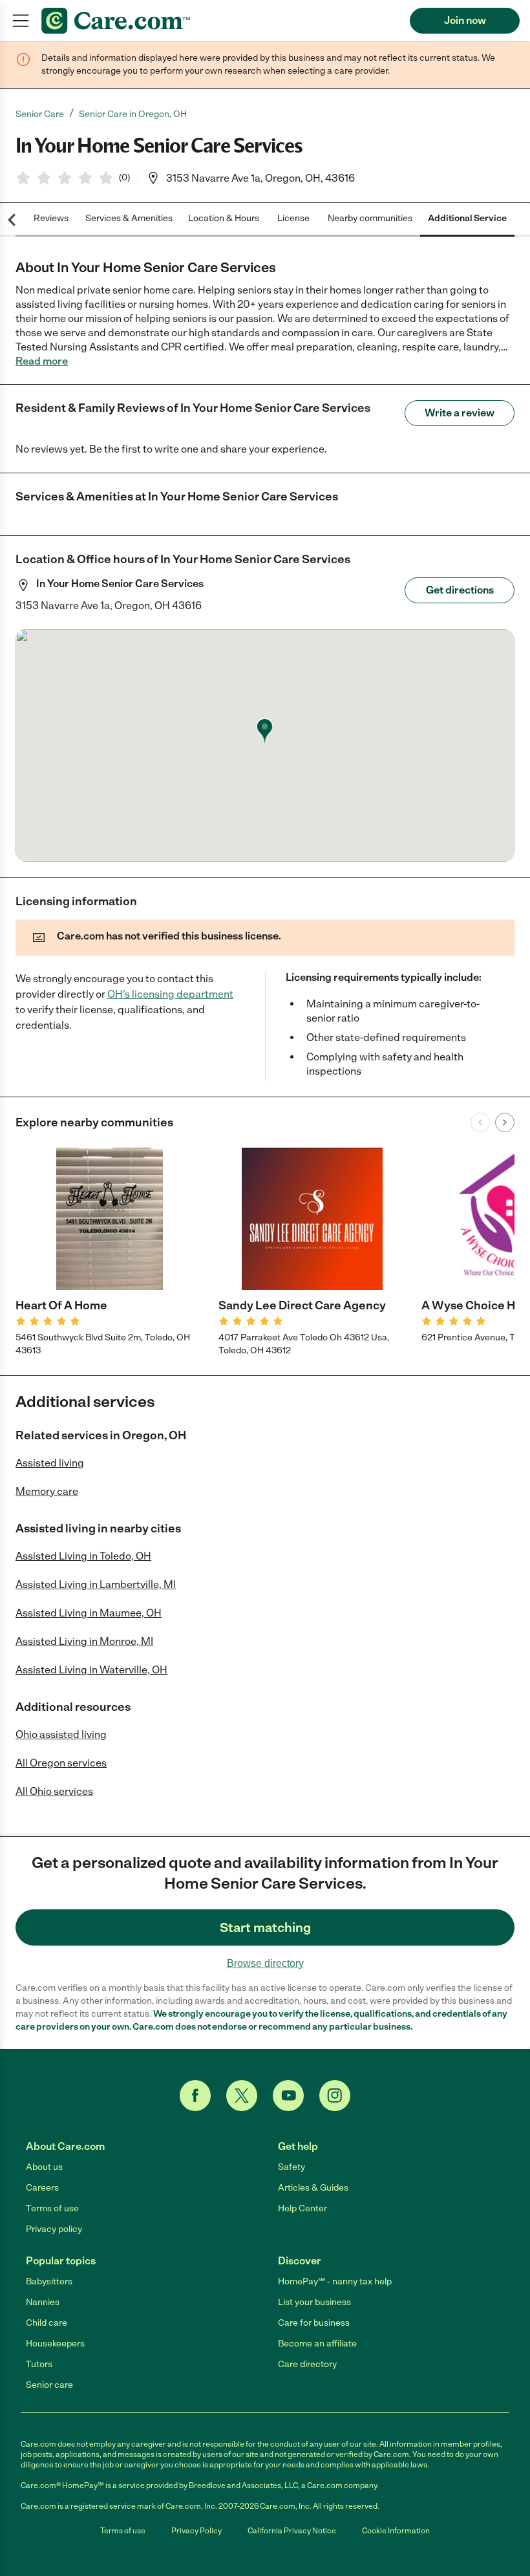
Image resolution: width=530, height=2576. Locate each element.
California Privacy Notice (292, 2531)
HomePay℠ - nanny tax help (335, 2281)
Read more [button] (42, 361)
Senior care (49, 2385)
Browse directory (265, 1963)
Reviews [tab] (51, 218)
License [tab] (293, 218)
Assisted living (50, 1463)
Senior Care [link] (40, 114)
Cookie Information (396, 2531)
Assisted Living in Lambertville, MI (96, 1584)
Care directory (307, 2364)
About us (44, 2167)
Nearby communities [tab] (370, 218)
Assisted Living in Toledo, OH (83, 1556)
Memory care (47, 1491)
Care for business (314, 2323)
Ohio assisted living (61, 1734)
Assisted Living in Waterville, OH (91, 1670)
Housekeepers (55, 2344)
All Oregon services (61, 1763)
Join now (465, 20)
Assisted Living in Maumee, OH (89, 1613)
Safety (291, 2167)
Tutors (39, 2364)
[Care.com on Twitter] (242, 2096)
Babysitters (49, 2281)
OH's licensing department (170, 994)
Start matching (265, 1927)
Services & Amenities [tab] (129, 218)
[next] (505, 1122)
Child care (47, 2323)
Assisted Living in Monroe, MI (84, 1641)
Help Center (302, 2208)
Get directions (460, 590)
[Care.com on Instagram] (335, 2096)
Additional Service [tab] (467, 218)
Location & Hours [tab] (224, 218)
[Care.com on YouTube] (288, 2096)
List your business (314, 2302)
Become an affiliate (317, 2344)
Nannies (43, 2302)
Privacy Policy (196, 2531)
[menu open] (21, 21)
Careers (42, 2188)
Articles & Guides (313, 2188)
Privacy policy (54, 2229)
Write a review (460, 413)
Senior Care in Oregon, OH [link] (133, 114)
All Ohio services (54, 1791)
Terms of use (52, 2208)
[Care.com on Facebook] (195, 2096)
